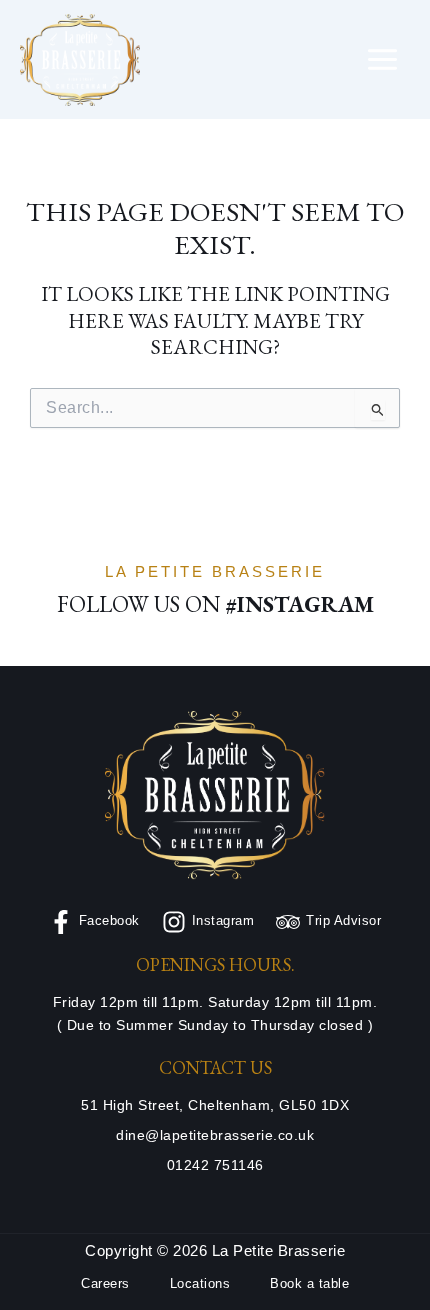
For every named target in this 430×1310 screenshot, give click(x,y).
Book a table (309, 1283)
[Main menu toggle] (383, 60)
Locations (200, 1283)
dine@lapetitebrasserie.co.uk (215, 1135)
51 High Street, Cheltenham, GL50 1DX (215, 1105)
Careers (105, 1283)
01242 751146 (215, 1165)
